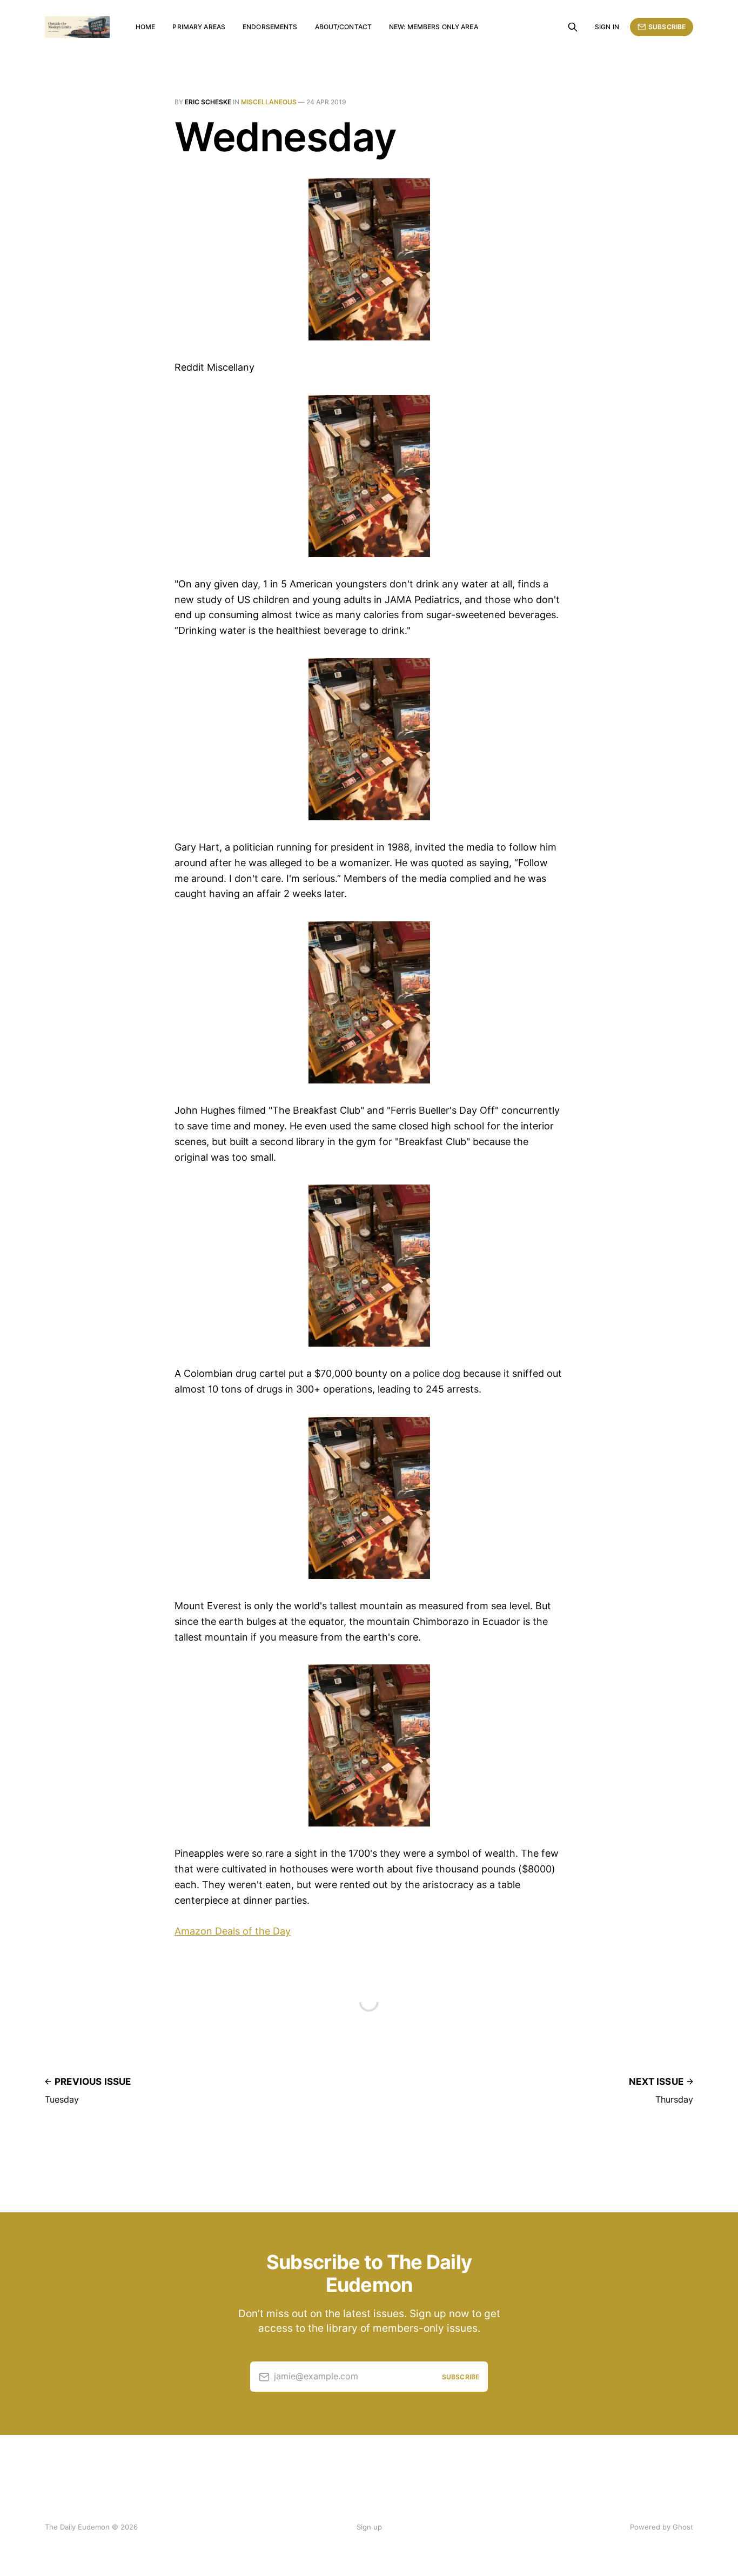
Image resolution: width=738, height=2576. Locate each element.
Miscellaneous (269, 102)
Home (145, 27)
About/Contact (344, 27)
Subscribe (667, 27)
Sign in (607, 27)
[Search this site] (573, 27)
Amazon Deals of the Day (233, 1931)
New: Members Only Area (434, 27)
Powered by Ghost (662, 2527)
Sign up (369, 2527)
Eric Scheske (208, 102)
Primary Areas (199, 27)
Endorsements (270, 27)
